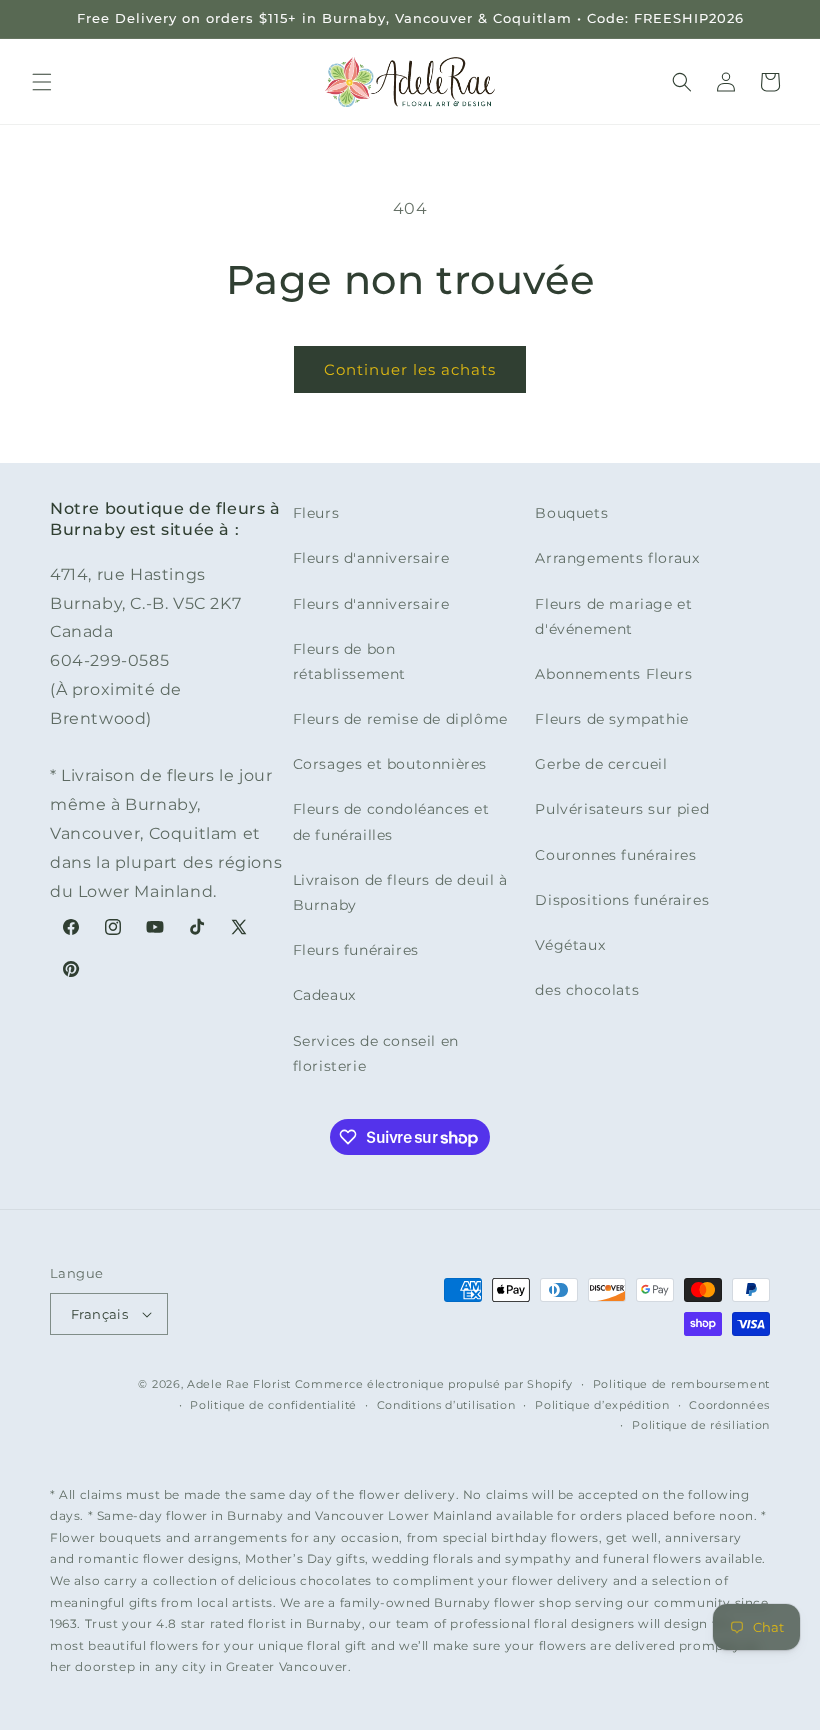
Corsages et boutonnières (390, 764)
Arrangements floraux (617, 558)
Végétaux (570, 945)
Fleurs (316, 513)
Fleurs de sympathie (611, 719)
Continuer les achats (410, 369)
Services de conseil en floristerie (376, 1053)
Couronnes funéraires (615, 855)
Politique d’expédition (602, 1405)
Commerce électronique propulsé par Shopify (434, 1384)
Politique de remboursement (681, 1384)
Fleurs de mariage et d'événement (613, 616)
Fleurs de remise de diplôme (400, 719)
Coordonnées (729, 1405)
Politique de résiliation (701, 1425)
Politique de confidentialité (273, 1405)
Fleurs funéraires (356, 950)
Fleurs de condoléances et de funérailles (391, 821)
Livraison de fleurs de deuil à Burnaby (400, 892)
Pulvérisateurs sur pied (622, 809)
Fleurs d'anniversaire (371, 558)
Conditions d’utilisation (446, 1405)
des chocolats (587, 990)
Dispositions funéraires (622, 900)
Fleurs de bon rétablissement (349, 661)
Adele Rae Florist (239, 1384)
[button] (42, 82)
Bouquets (571, 513)
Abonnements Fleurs (613, 674)
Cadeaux (324, 995)
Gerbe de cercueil (601, 764)
